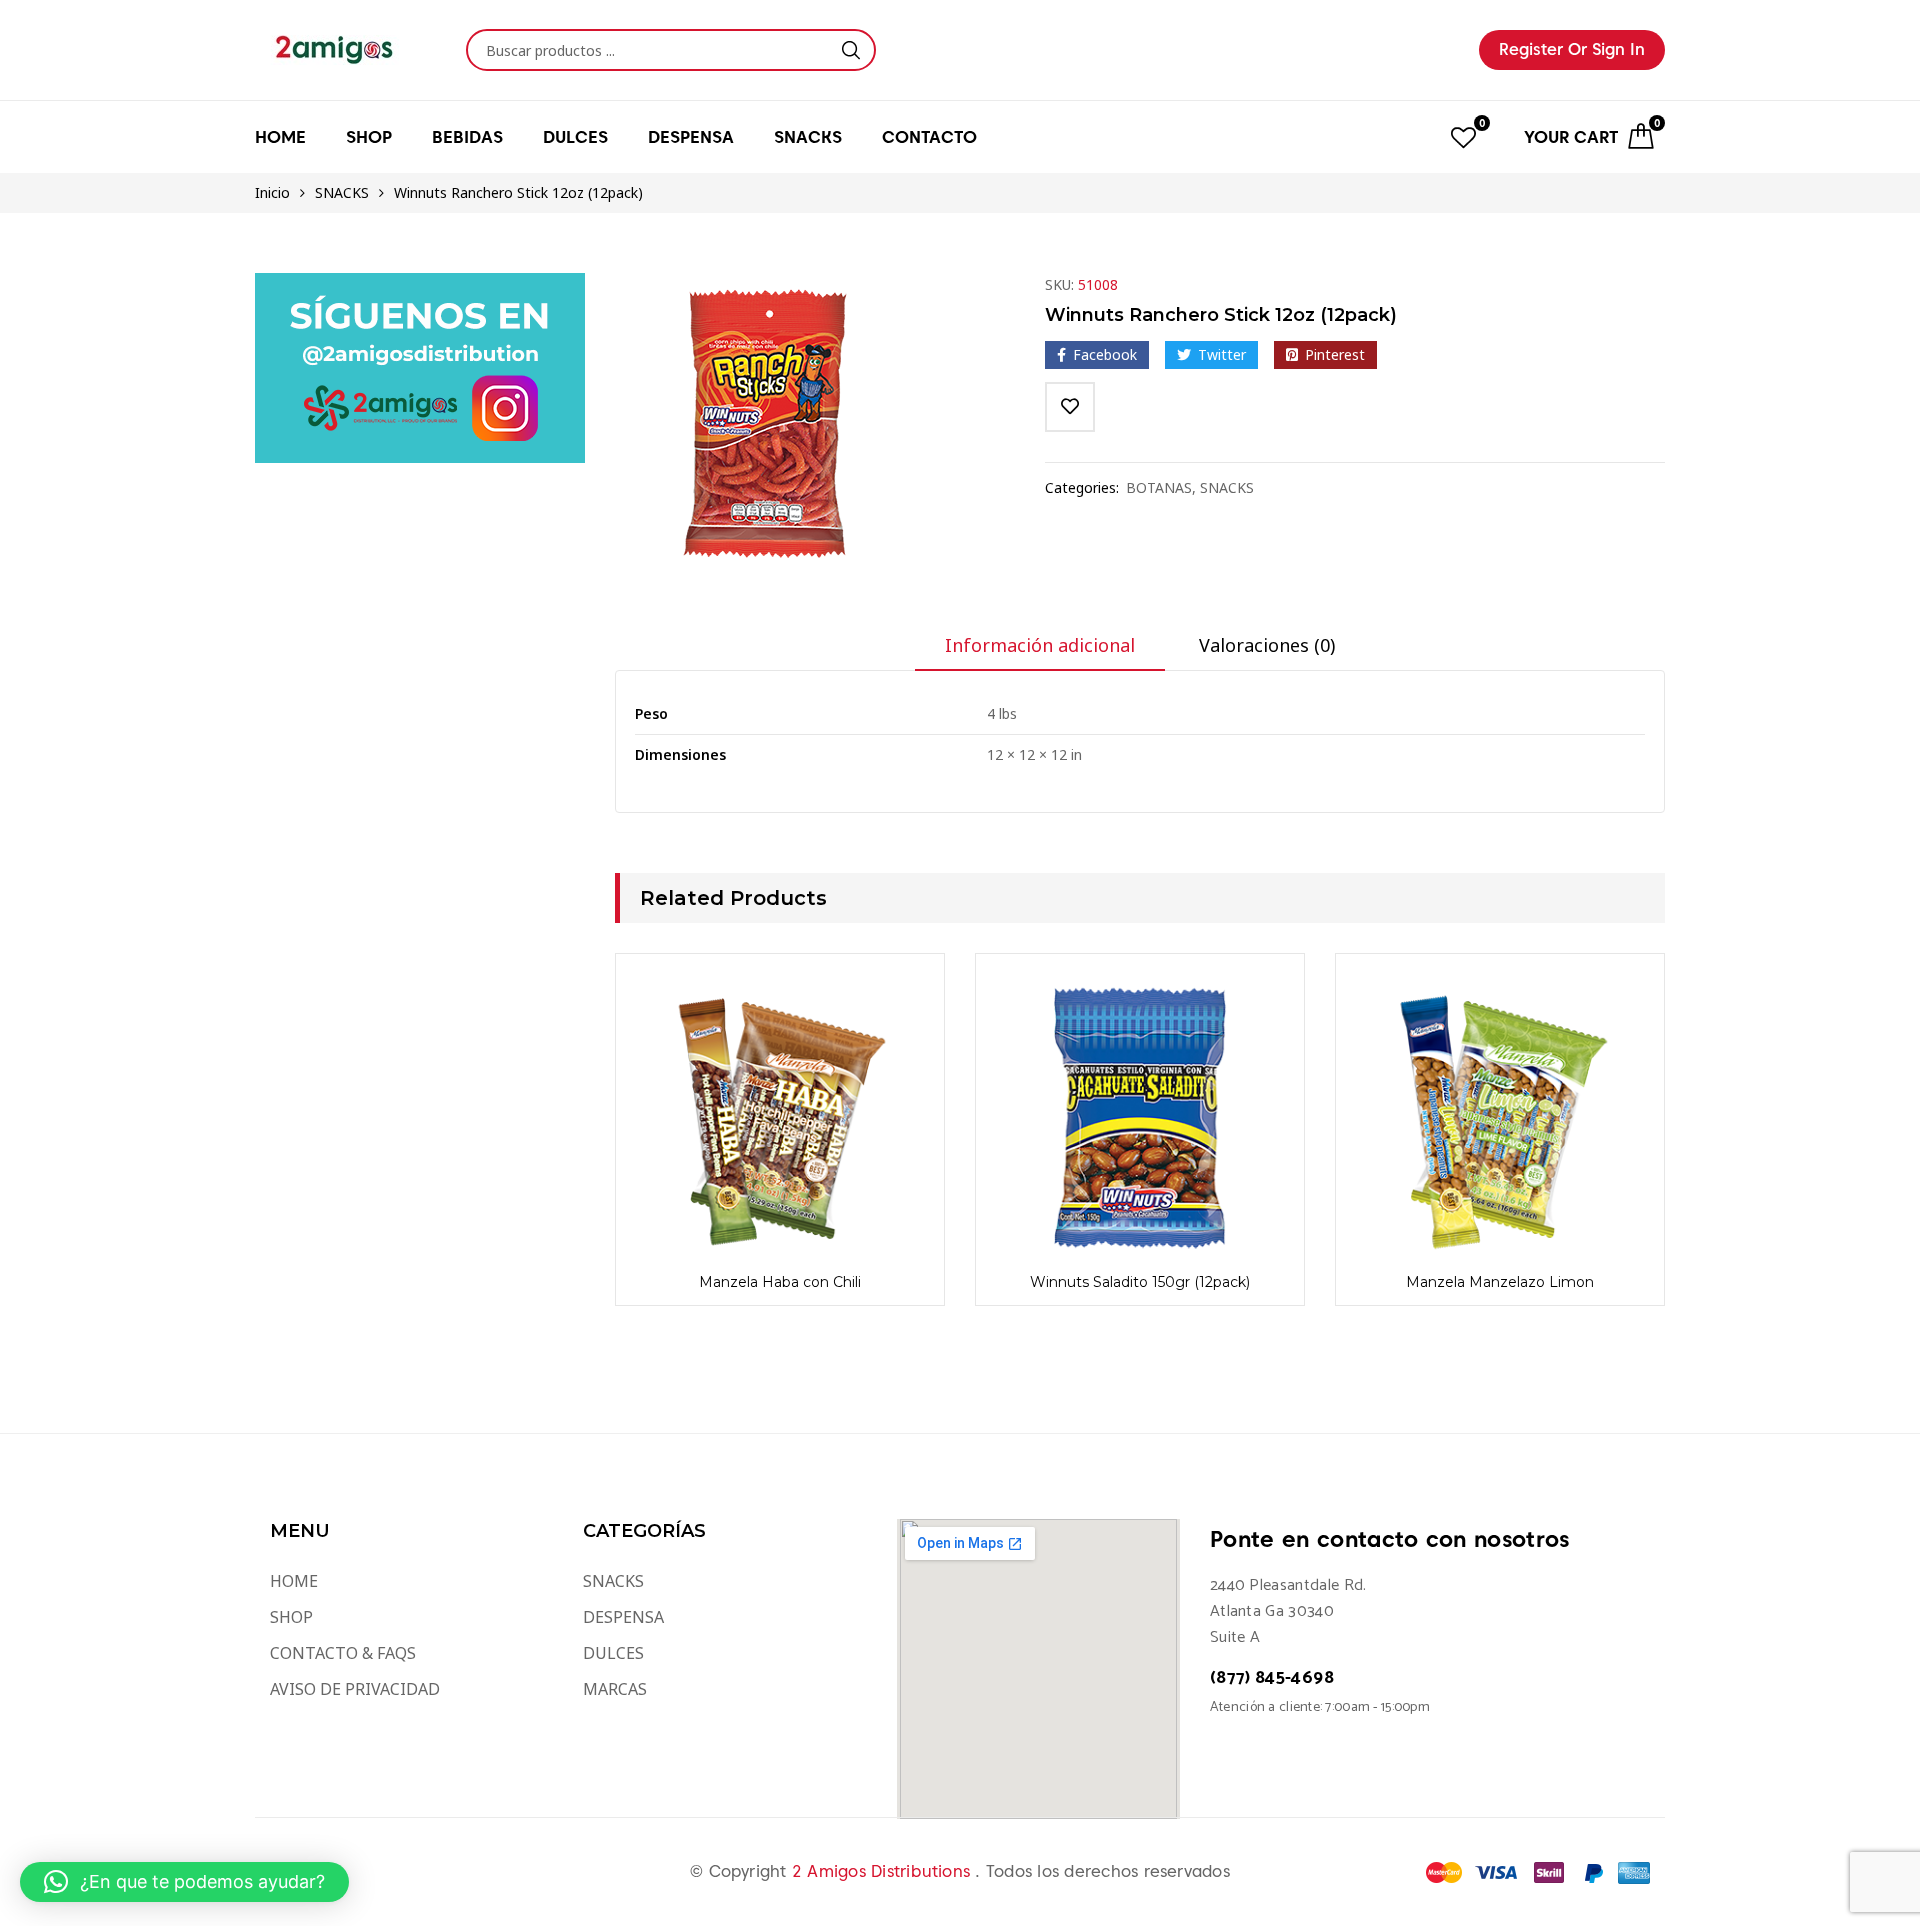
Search (851, 50)
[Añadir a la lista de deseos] (1070, 407)
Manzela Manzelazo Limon (1500, 1282)
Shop (369, 137)
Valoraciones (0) (1267, 645)
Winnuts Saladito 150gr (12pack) (1140, 1282)
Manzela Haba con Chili (780, 1282)
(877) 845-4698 (1272, 1678)
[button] (184, 1882)
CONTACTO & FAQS (343, 1653)
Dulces (575, 137)
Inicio (272, 192)
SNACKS (342, 192)
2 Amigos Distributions (884, 1871)
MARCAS (615, 1689)
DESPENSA (623, 1617)
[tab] (1040, 652)
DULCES (613, 1653)
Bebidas (467, 137)
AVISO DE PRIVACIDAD (355, 1689)
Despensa (691, 137)
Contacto (929, 137)
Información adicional (1040, 645)
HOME (280, 137)
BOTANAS (1159, 487)
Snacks (808, 137)
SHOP (291, 1617)
